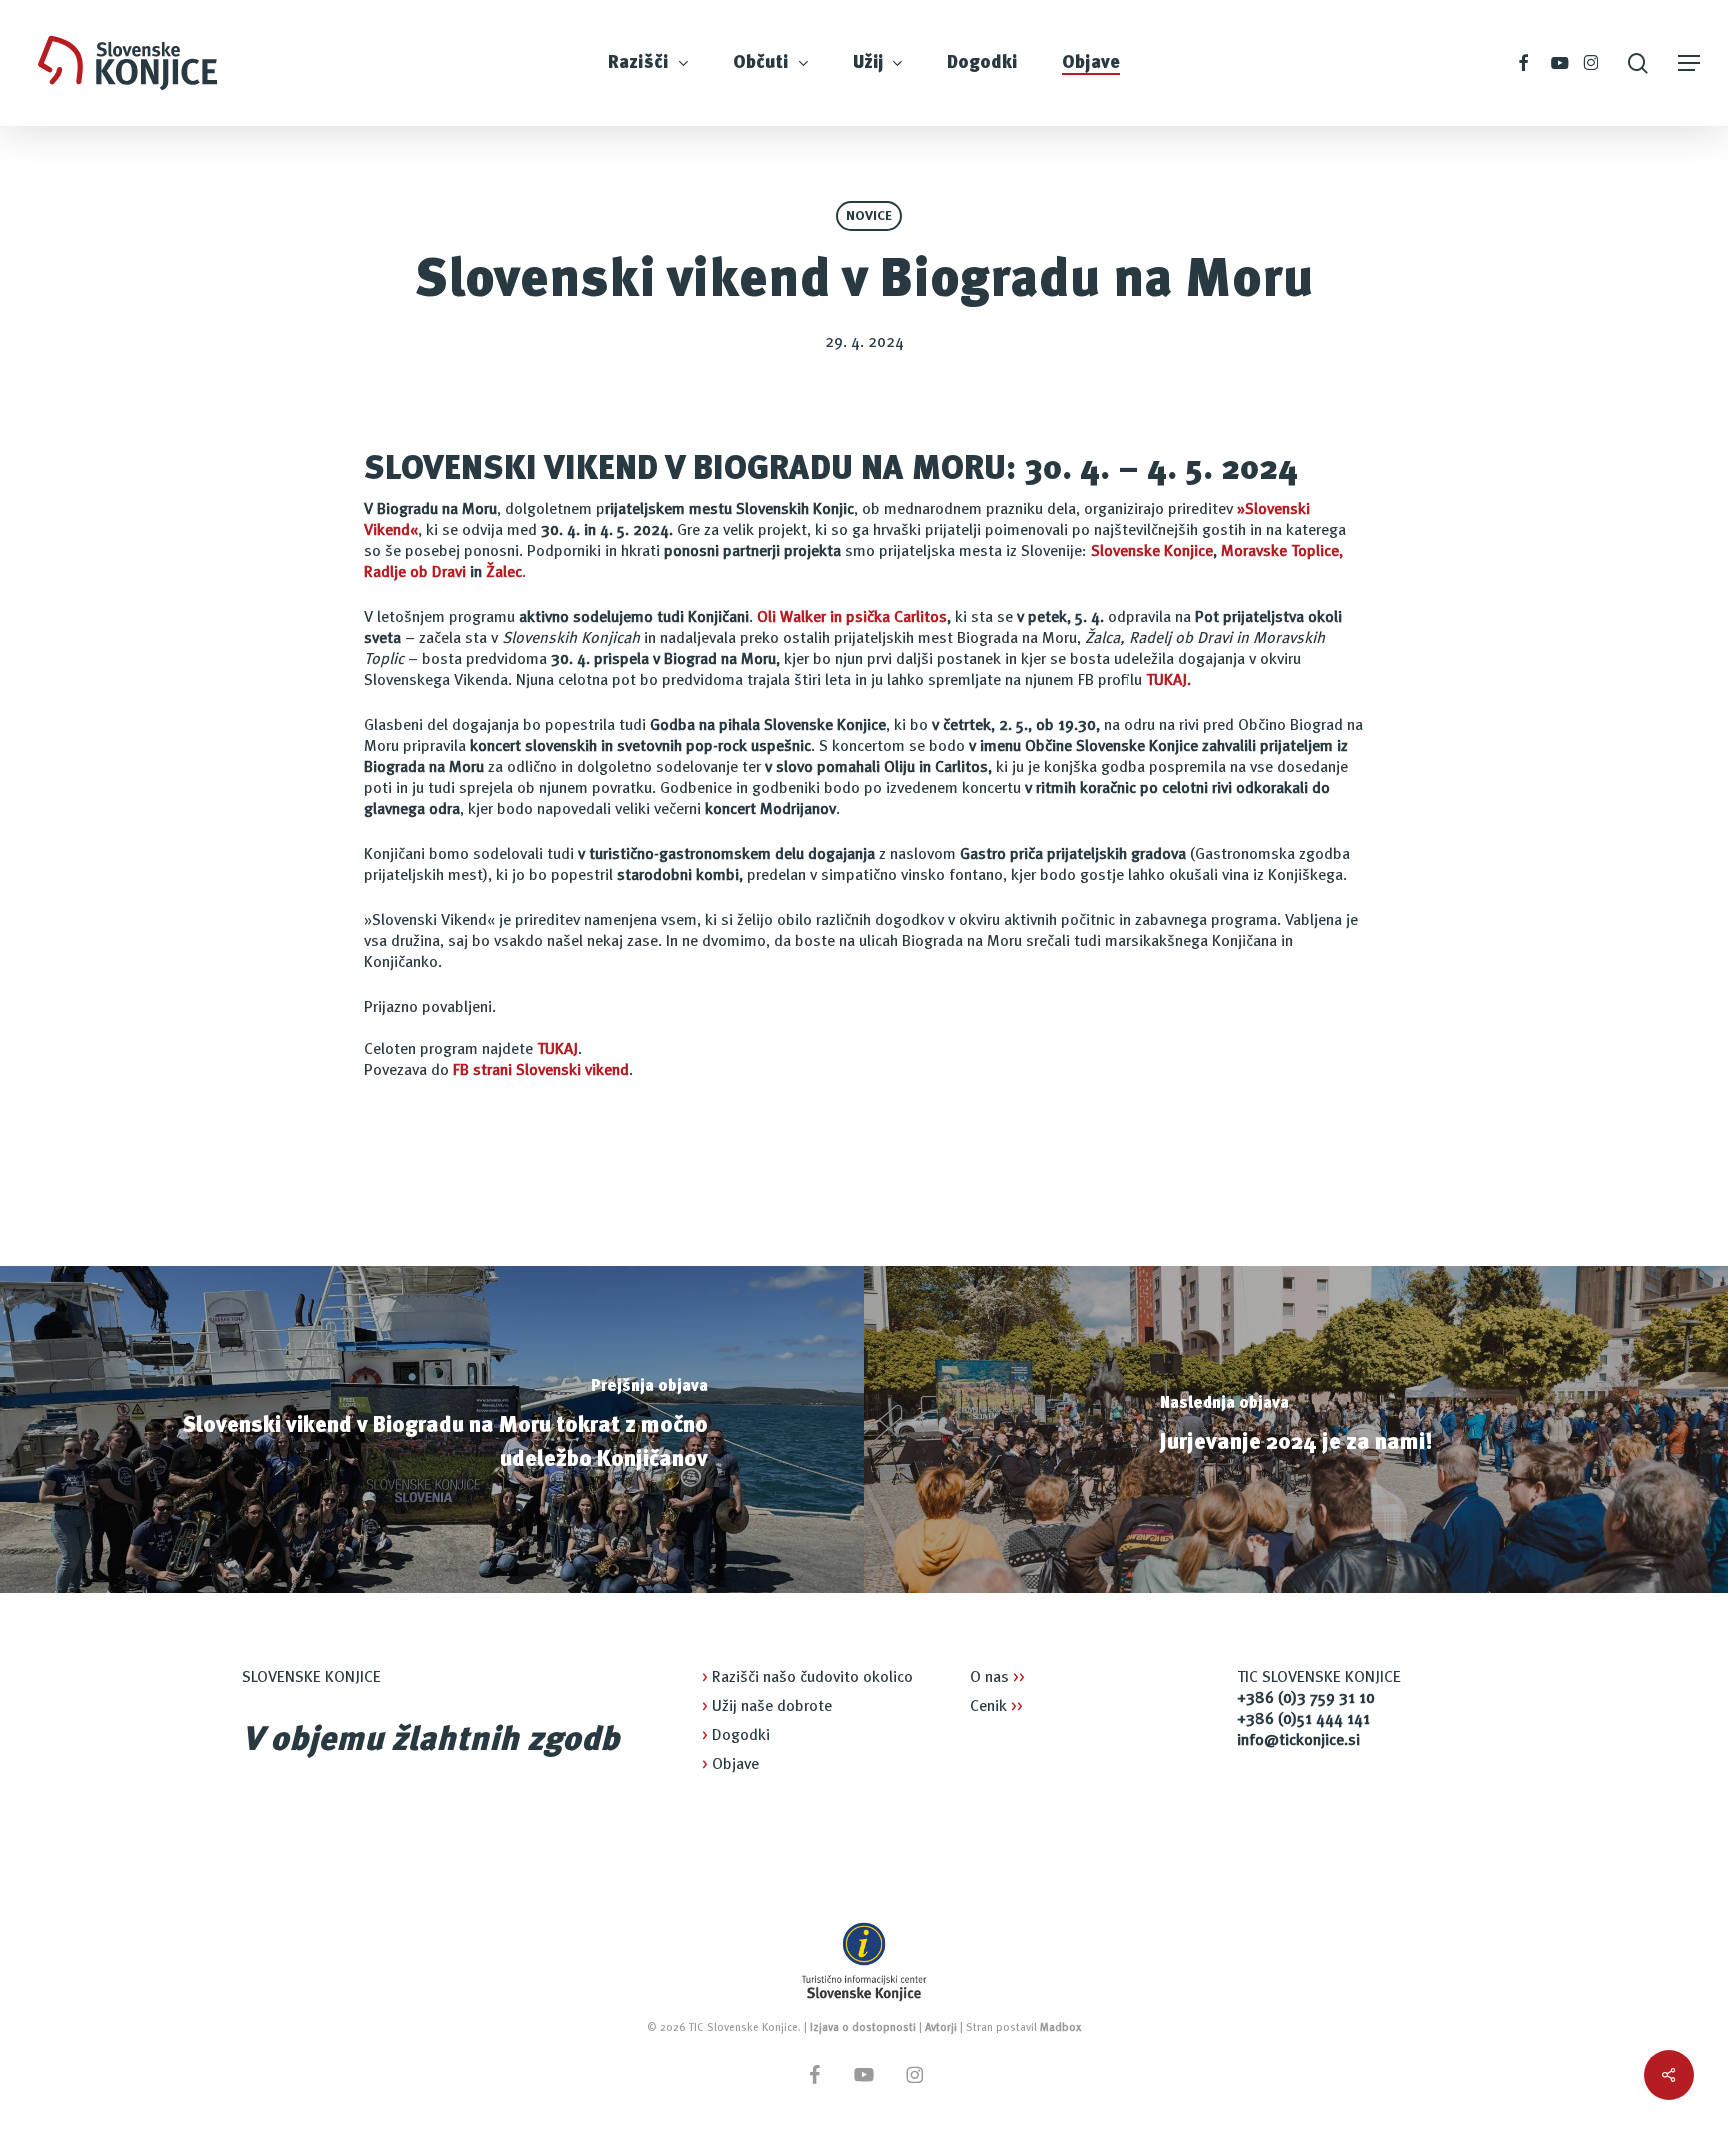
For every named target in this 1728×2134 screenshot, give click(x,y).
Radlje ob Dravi (415, 573)
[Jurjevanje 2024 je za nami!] (1296, 1429)
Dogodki (736, 1736)
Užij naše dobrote (767, 1707)
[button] (1689, 63)
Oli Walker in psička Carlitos (852, 618)
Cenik (996, 1707)
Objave (730, 1765)
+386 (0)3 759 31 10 (1306, 1699)
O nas (997, 1678)
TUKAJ (557, 1050)
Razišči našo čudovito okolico (807, 1678)
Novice (869, 216)
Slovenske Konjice (1152, 552)
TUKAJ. (1168, 681)
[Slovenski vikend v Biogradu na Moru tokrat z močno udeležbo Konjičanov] (432, 1429)
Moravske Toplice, (1282, 552)
